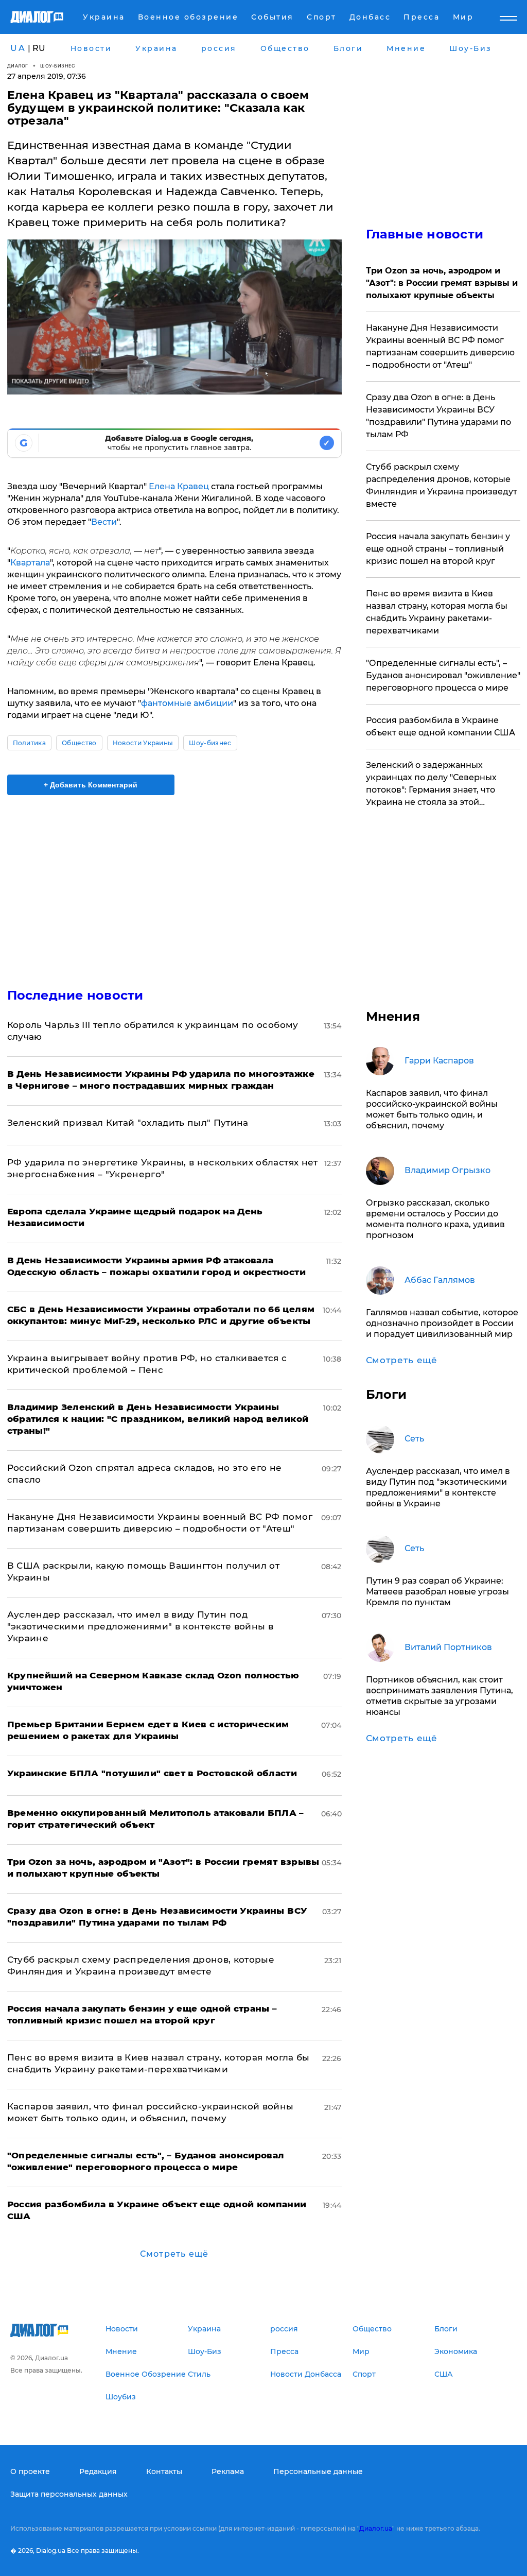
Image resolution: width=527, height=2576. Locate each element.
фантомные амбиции (187, 703)
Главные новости (425, 234)
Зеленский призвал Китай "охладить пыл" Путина (128, 1123)
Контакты (164, 2471)
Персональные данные (318, 2471)
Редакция (98, 2471)
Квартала (30, 563)
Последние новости (75, 995)
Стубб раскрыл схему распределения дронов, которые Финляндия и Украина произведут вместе (442, 485)
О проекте (30, 2471)
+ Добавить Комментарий (91, 785)
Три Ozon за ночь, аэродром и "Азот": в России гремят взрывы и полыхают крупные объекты (442, 283)
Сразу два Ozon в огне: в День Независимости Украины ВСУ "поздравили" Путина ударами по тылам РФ (438, 416)
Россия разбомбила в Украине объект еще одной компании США (441, 726)
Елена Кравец (179, 486)
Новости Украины (143, 743)
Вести (104, 522)
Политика (30, 743)
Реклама (228, 2471)
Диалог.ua (376, 2528)
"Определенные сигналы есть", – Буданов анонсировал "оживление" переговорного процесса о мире (443, 675)
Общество (79, 743)
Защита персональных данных (69, 2494)
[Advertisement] (174, 885)
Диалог (18, 66)
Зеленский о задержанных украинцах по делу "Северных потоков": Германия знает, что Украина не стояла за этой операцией (431, 784)
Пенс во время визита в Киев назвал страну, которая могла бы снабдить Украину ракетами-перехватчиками (437, 612)
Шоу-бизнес (58, 66)
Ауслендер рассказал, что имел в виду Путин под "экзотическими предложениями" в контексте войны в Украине (140, 1626)
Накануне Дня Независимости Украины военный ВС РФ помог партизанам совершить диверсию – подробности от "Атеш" (440, 346)
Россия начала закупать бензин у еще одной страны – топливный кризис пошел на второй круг (438, 549)
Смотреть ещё (174, 2254)
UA (18, 48)
